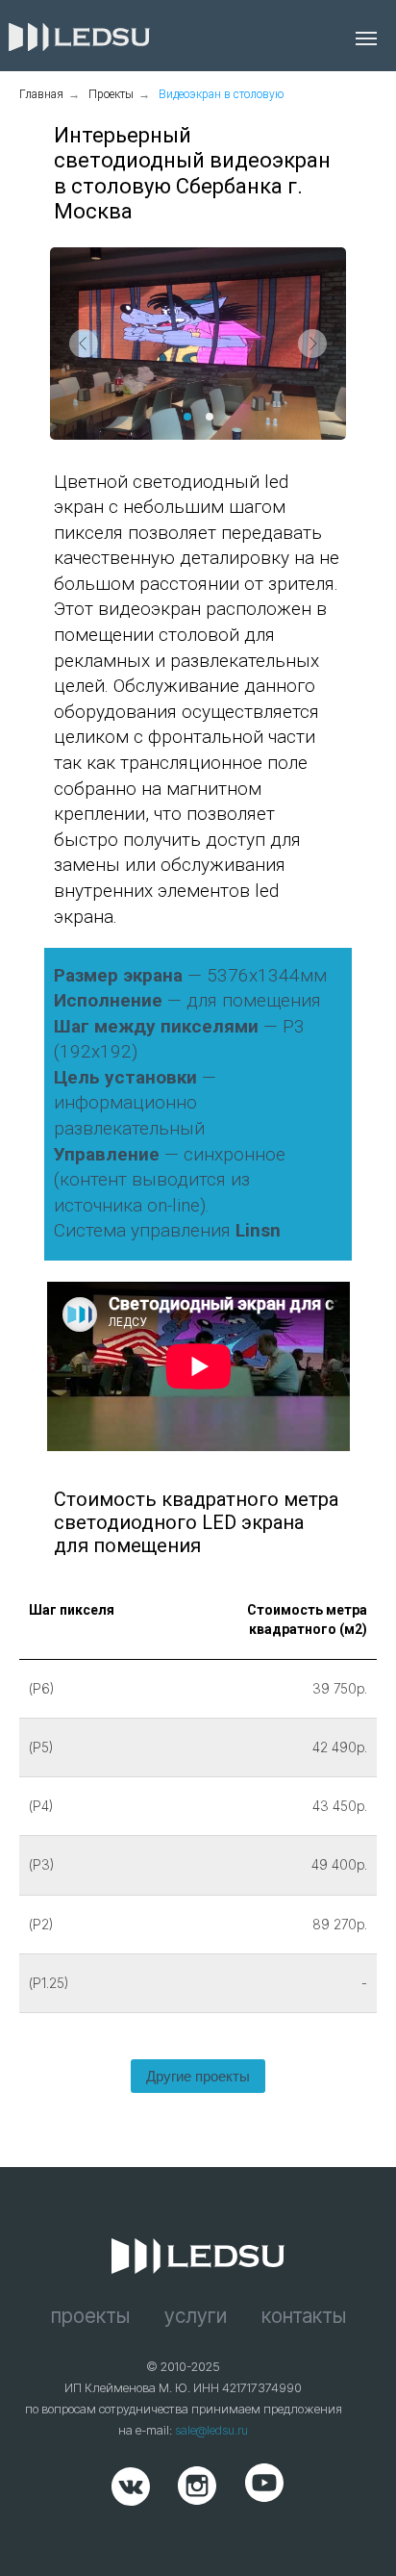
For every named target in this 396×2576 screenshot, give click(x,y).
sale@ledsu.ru (211, 2430)
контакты (304, 2316)
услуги (196, 2316)
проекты (90, 2316)
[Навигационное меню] (366, 38)
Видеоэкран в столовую (221, 94)
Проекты (111, 94)
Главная (41, 94)
